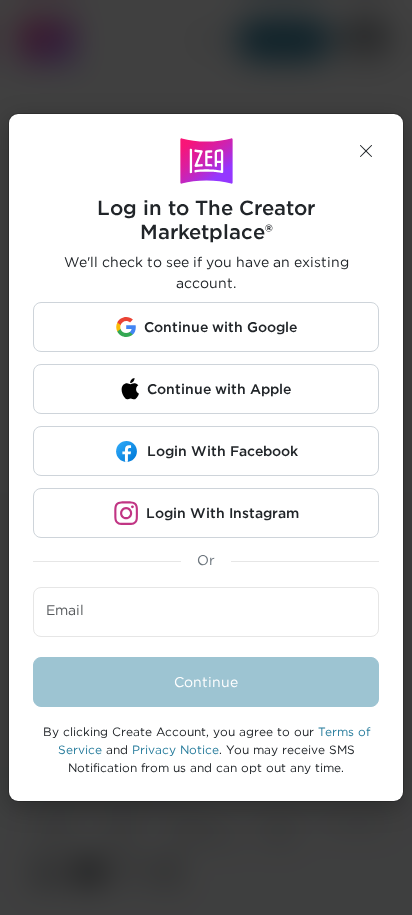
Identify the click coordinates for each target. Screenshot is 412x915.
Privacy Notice (175, 749)
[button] (366, 151)
